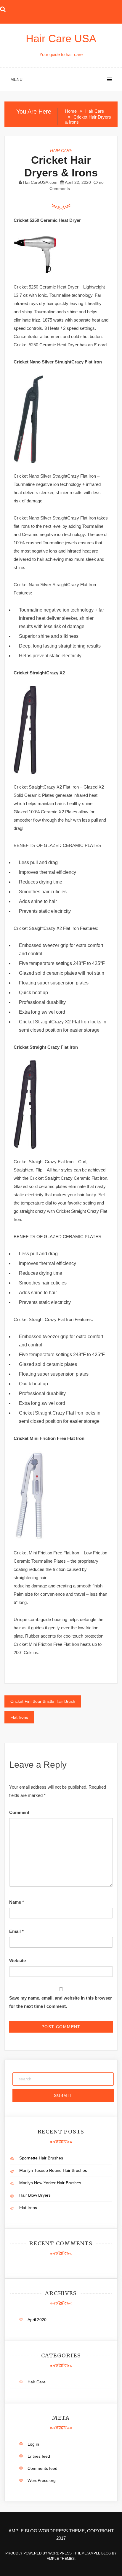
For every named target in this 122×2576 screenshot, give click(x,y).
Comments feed (42, 2468)
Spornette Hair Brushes (41, 2158)
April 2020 (37, 2320)
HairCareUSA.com (40, 182)
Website (17, 1960)
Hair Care (61, 150)
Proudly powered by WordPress (39, 2553)
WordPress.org (42, 2480)
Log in (33, 2444)
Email (16, 1931)
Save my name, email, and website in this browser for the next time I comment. (61, 2002)
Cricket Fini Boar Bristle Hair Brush (43, 1701)
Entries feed (39, 2456)
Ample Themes (61, 2559)
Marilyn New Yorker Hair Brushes (50, 2183)
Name (17, 1902)
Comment (19, 1812)
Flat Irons (19, 1717)
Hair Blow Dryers (35, 2195)
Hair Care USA (61, 38)
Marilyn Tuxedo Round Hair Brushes (53, 2170)
